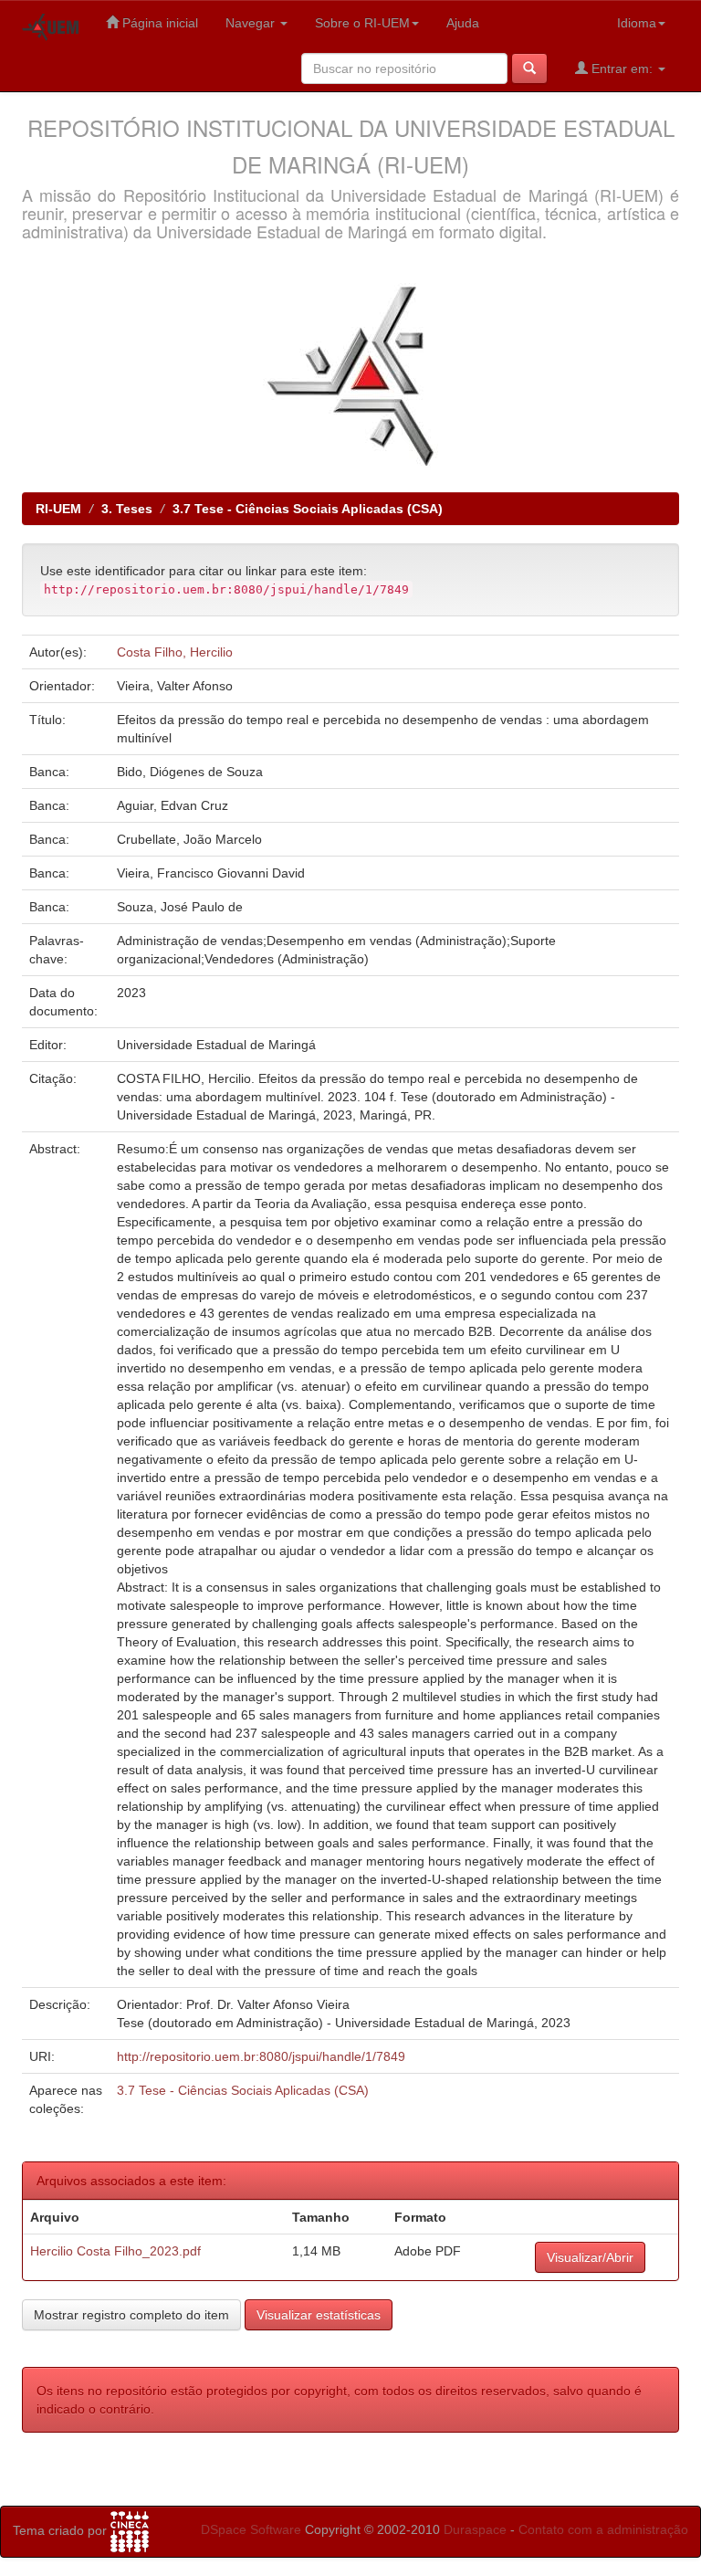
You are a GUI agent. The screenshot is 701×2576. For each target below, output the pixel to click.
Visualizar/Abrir (590, 2257)
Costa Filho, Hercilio (175, 652)
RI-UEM (58, 509)
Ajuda (463, 23)
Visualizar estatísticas (319, 2315)
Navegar (252, 23)
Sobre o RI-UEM (362, 23)
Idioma (637, 23)
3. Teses (127, 509)
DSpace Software (251, 2529)
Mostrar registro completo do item (131, 2315)
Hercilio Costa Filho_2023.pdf (115, 2251)
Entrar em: (622, 68)
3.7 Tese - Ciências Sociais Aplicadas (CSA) (308, 509)
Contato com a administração (603, 2529)
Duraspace (475, 2529)
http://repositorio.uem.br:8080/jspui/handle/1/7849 (261, 2056)
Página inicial (158, 23)
